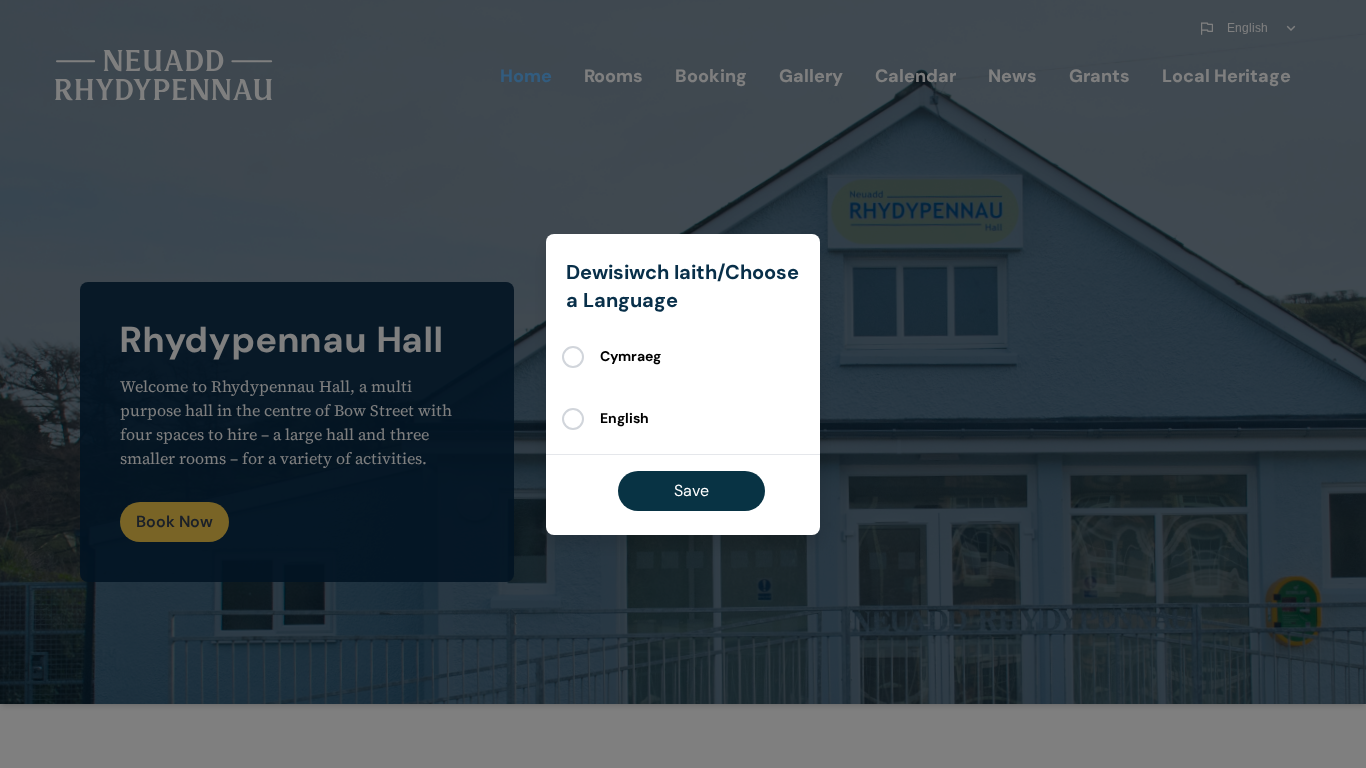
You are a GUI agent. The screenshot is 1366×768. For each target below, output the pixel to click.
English (624, 418)
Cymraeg (630, 356)
